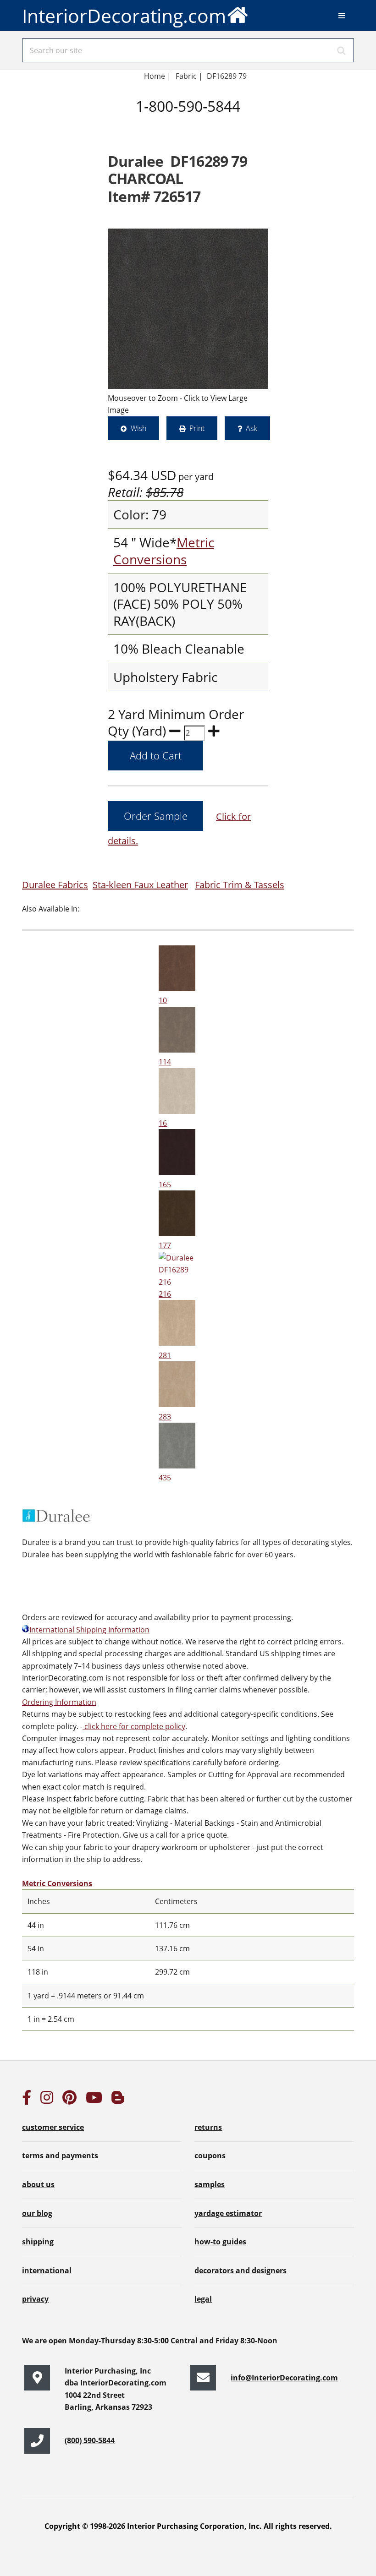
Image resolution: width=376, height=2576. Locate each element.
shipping (38, 2242)
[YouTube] (94, 2100)
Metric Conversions (164, 551)
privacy (35, 2299)
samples (210, 2184)
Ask (252, 428)
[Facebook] (27, 2100)
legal (203, 2299)
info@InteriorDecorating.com (284, 2378)
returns (208, 2127)
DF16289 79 (227, 76)
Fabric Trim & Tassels (240, 885)
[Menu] (342, 16)
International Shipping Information (89, 1630)
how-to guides (220, 2242)
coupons (210, 2156)
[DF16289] (188, 309)
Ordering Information (59, 1702)
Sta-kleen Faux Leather (140, 885)
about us (38, 2184)
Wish (138, 428)
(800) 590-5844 (90, 2440)
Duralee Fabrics (55, 885)
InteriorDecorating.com (124, 16)
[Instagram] (47, 2100)
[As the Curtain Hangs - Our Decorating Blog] (118, 2100)
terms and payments (60, 2156)
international (47, 2270)
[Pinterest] (69, 2100)
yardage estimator (228, 2213)
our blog (37, 2213)
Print (197, 428)
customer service (53, 2127)
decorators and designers (241, 2270)
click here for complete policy (134, 1726)
